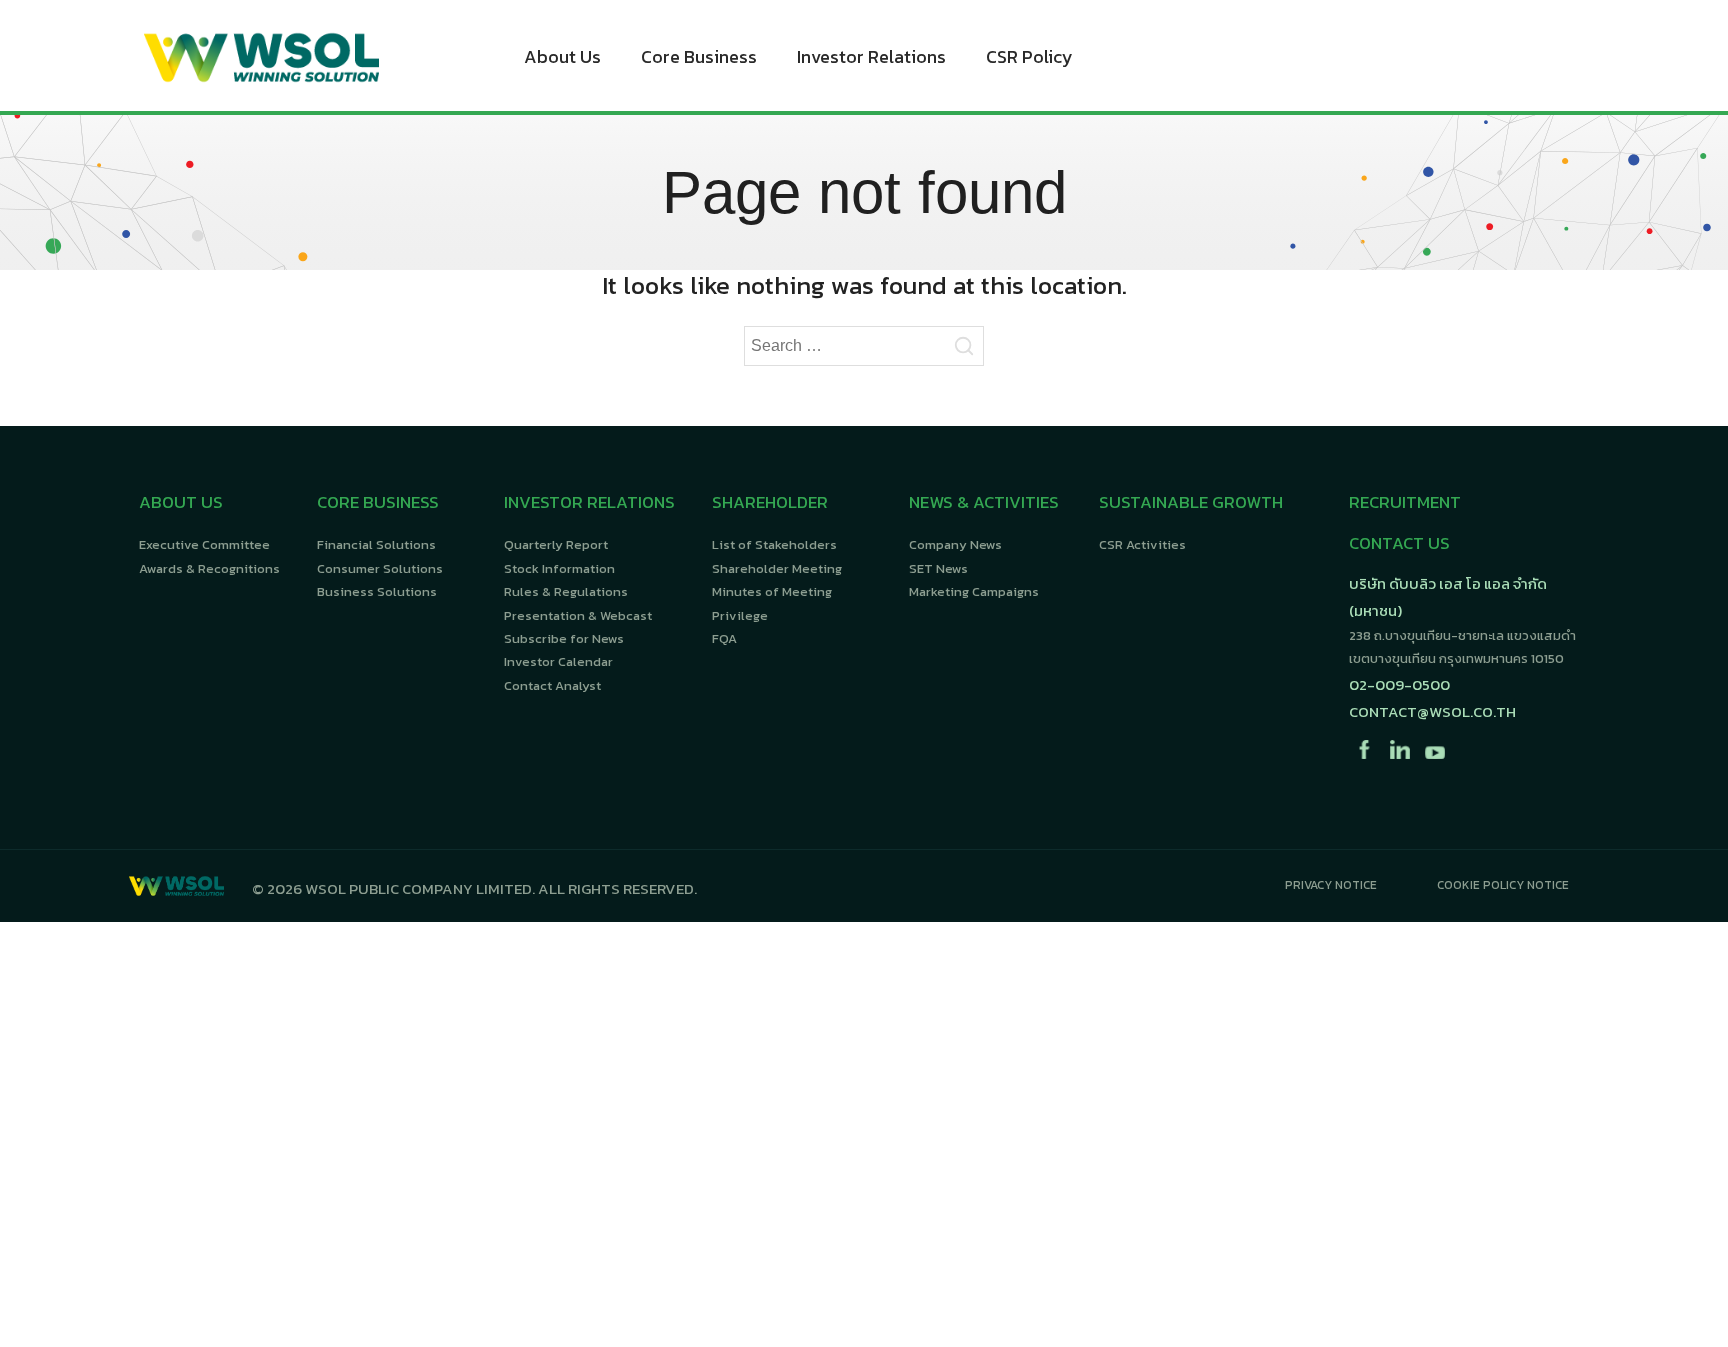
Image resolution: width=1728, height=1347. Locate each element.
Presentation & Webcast (578, 615)
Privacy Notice (1331, 885)
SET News (938, 568)
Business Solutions (377, 591)
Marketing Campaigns (974, 591)
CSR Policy (1029, 56)
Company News (955, 544)
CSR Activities (1142, 544)
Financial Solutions (376, 544)
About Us (562, 56)
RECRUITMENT (1405, 502)
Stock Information (559, 568)
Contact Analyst (552, 685)
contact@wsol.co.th (1432, 711)
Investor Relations (871, 56)
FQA (724, 638)
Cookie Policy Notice (1503, 885)
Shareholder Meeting (777, 568)
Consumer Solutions (380, 568)
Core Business (699, 56)
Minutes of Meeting (772, 591)
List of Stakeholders (774, 544)
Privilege (740, 615)
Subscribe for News (564, 638)
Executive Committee (204, 544)
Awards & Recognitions (209, 568)
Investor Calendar (558, 661)
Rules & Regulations (566, 591)
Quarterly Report (556, 544)
